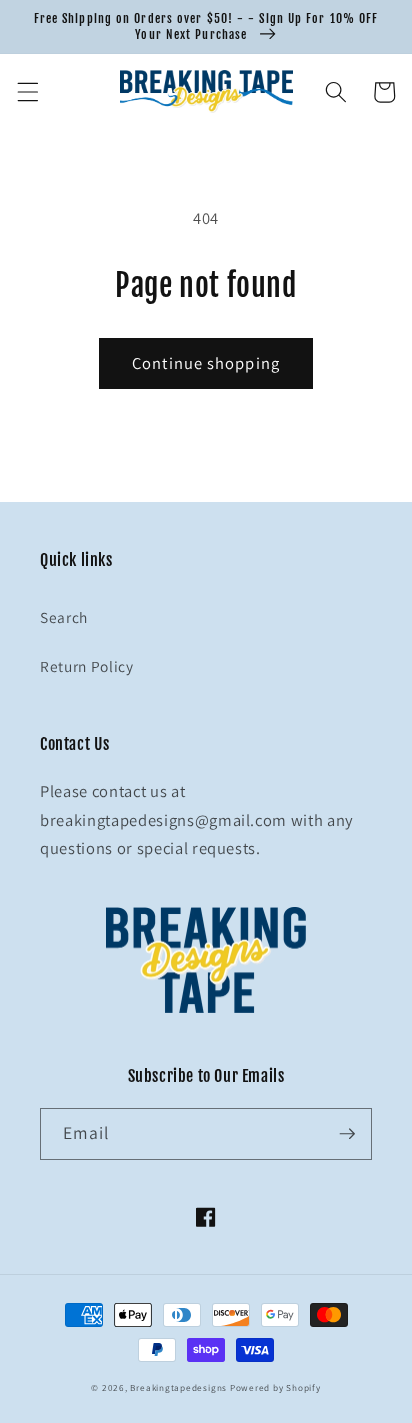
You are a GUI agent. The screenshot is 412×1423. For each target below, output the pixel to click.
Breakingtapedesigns (178, 1388)
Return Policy (87, 666)
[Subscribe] (347, 1134)
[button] (27, 92)
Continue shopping (206, 363)
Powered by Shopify (275, 1388)
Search (64, 617)
